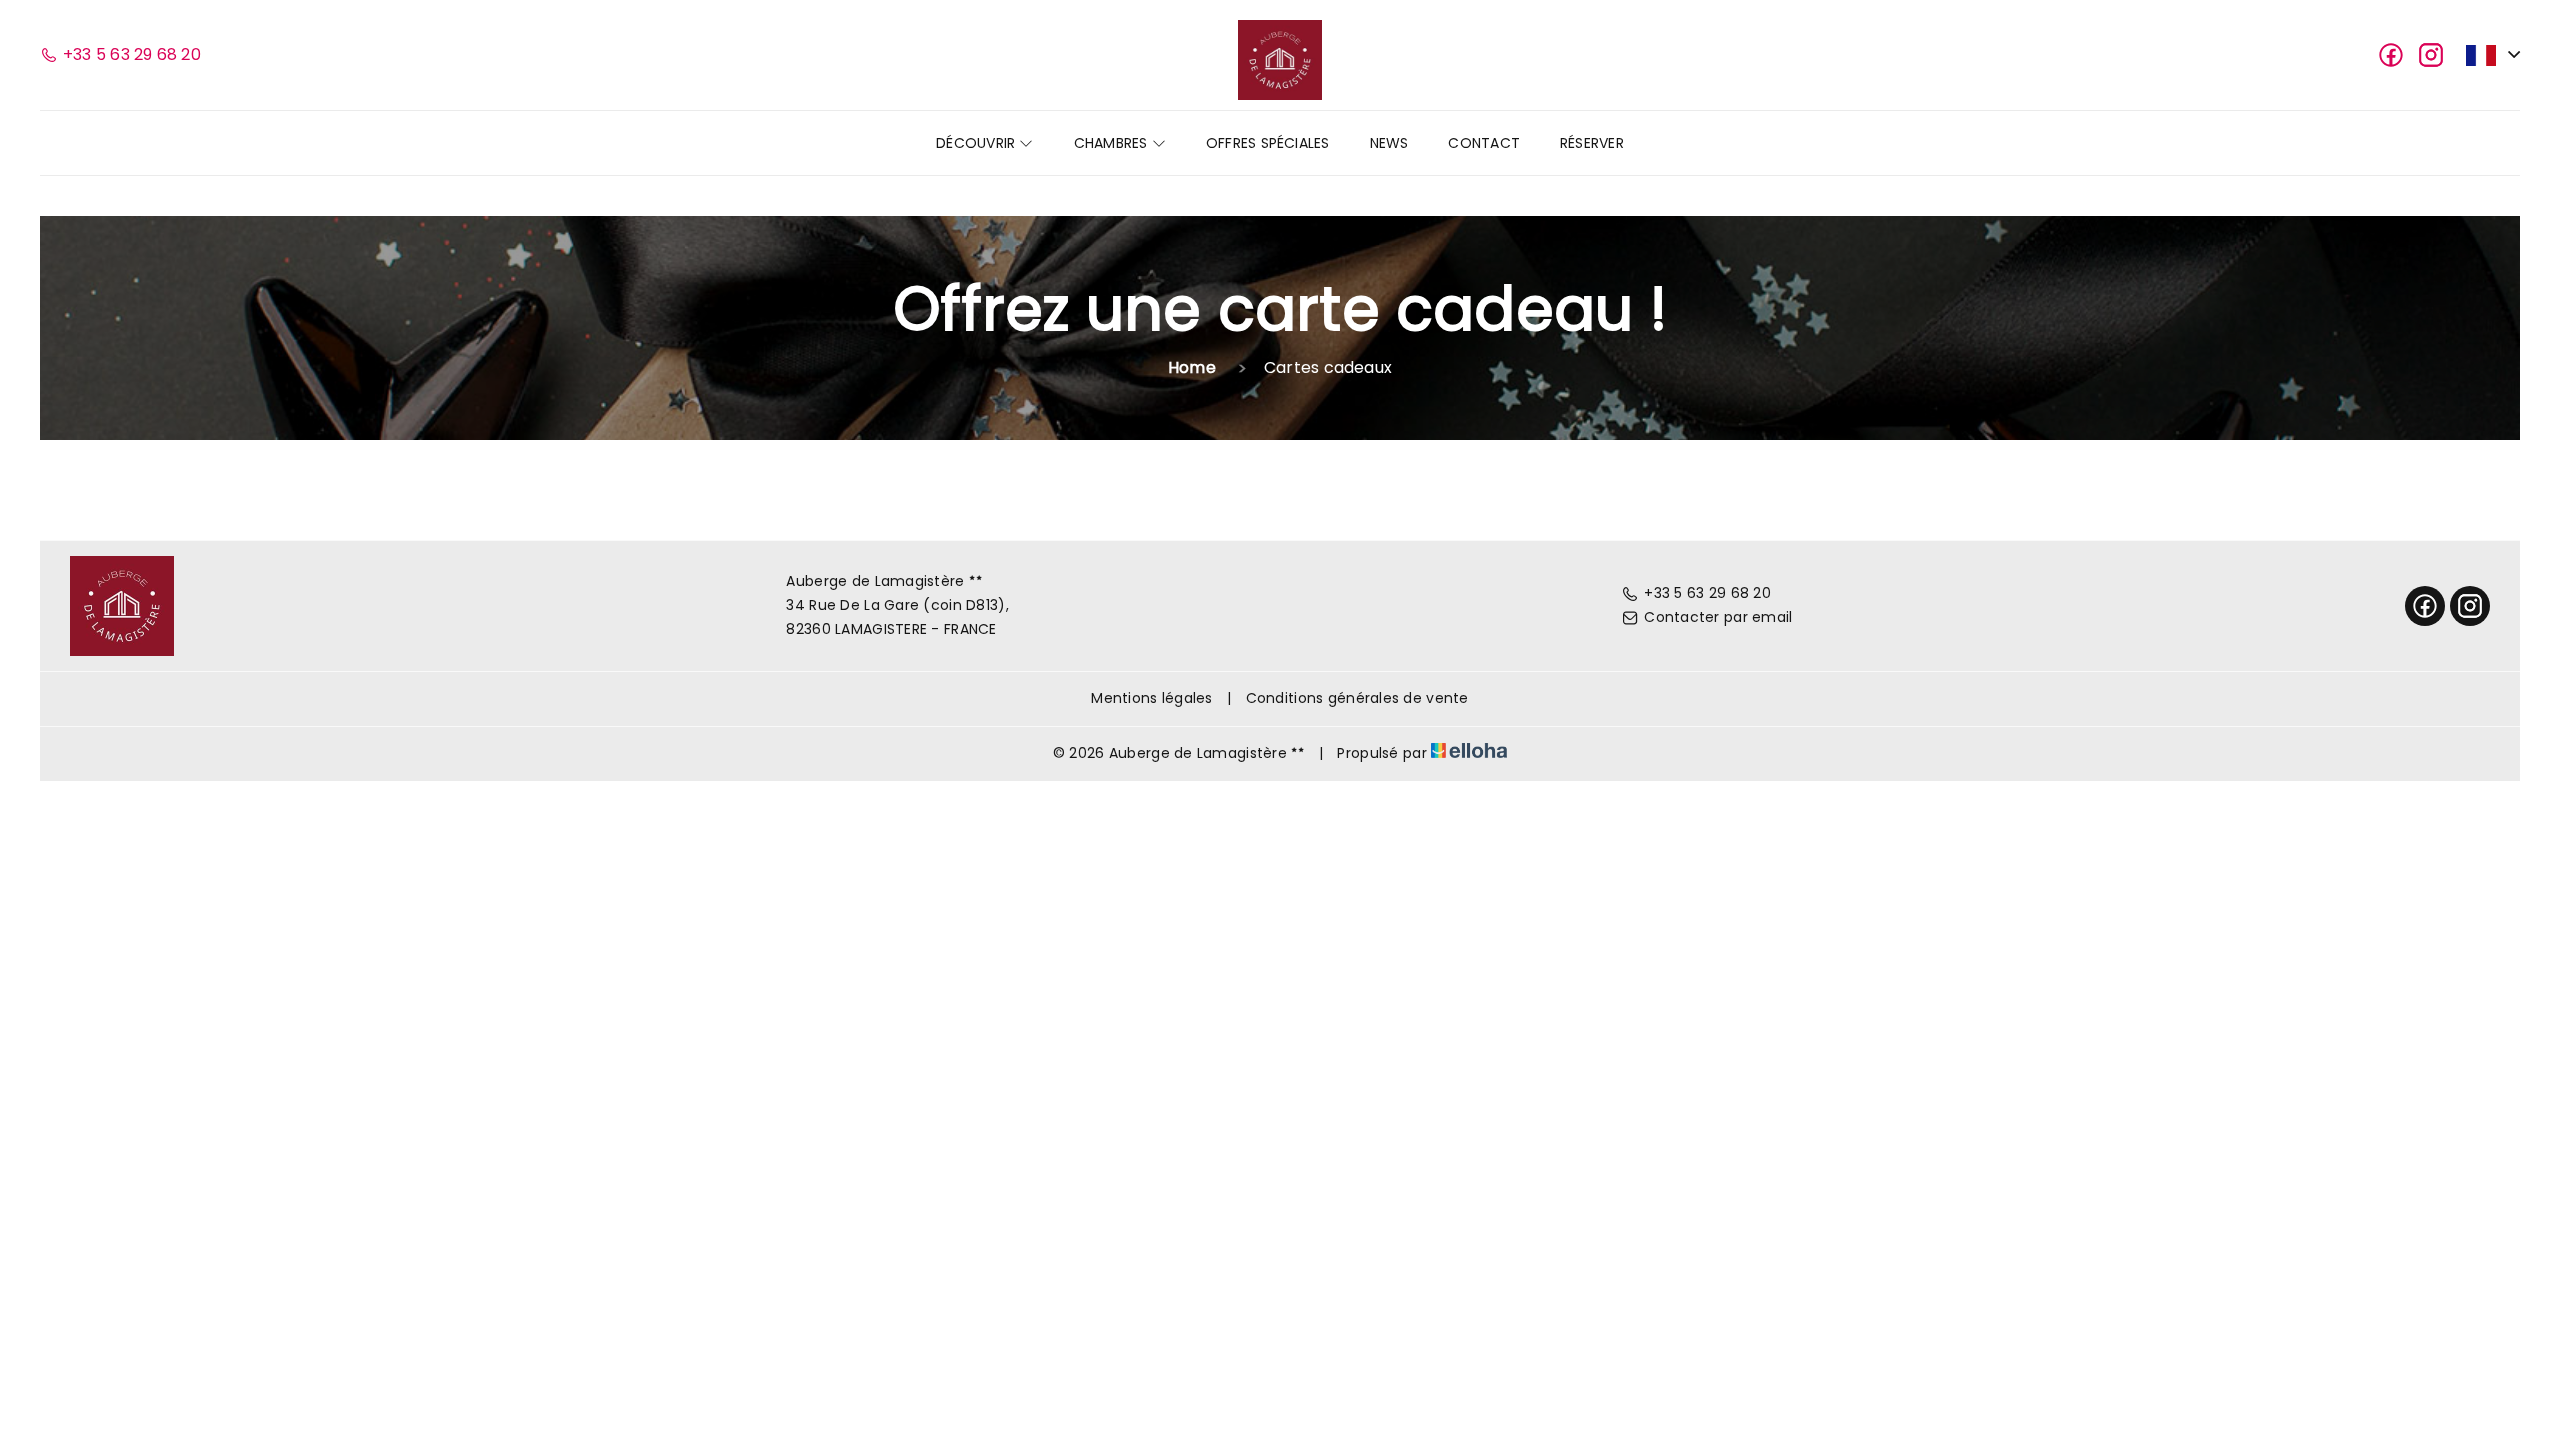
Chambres (1113, 143)
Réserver (1592, 143)
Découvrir (977, 143)
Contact (1484, 143)
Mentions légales (1151, 698)
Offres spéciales (1268, 143)
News (1389, 143)
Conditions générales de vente (1357, 698)
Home (1192, 367)
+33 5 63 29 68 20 (1707, 593)
